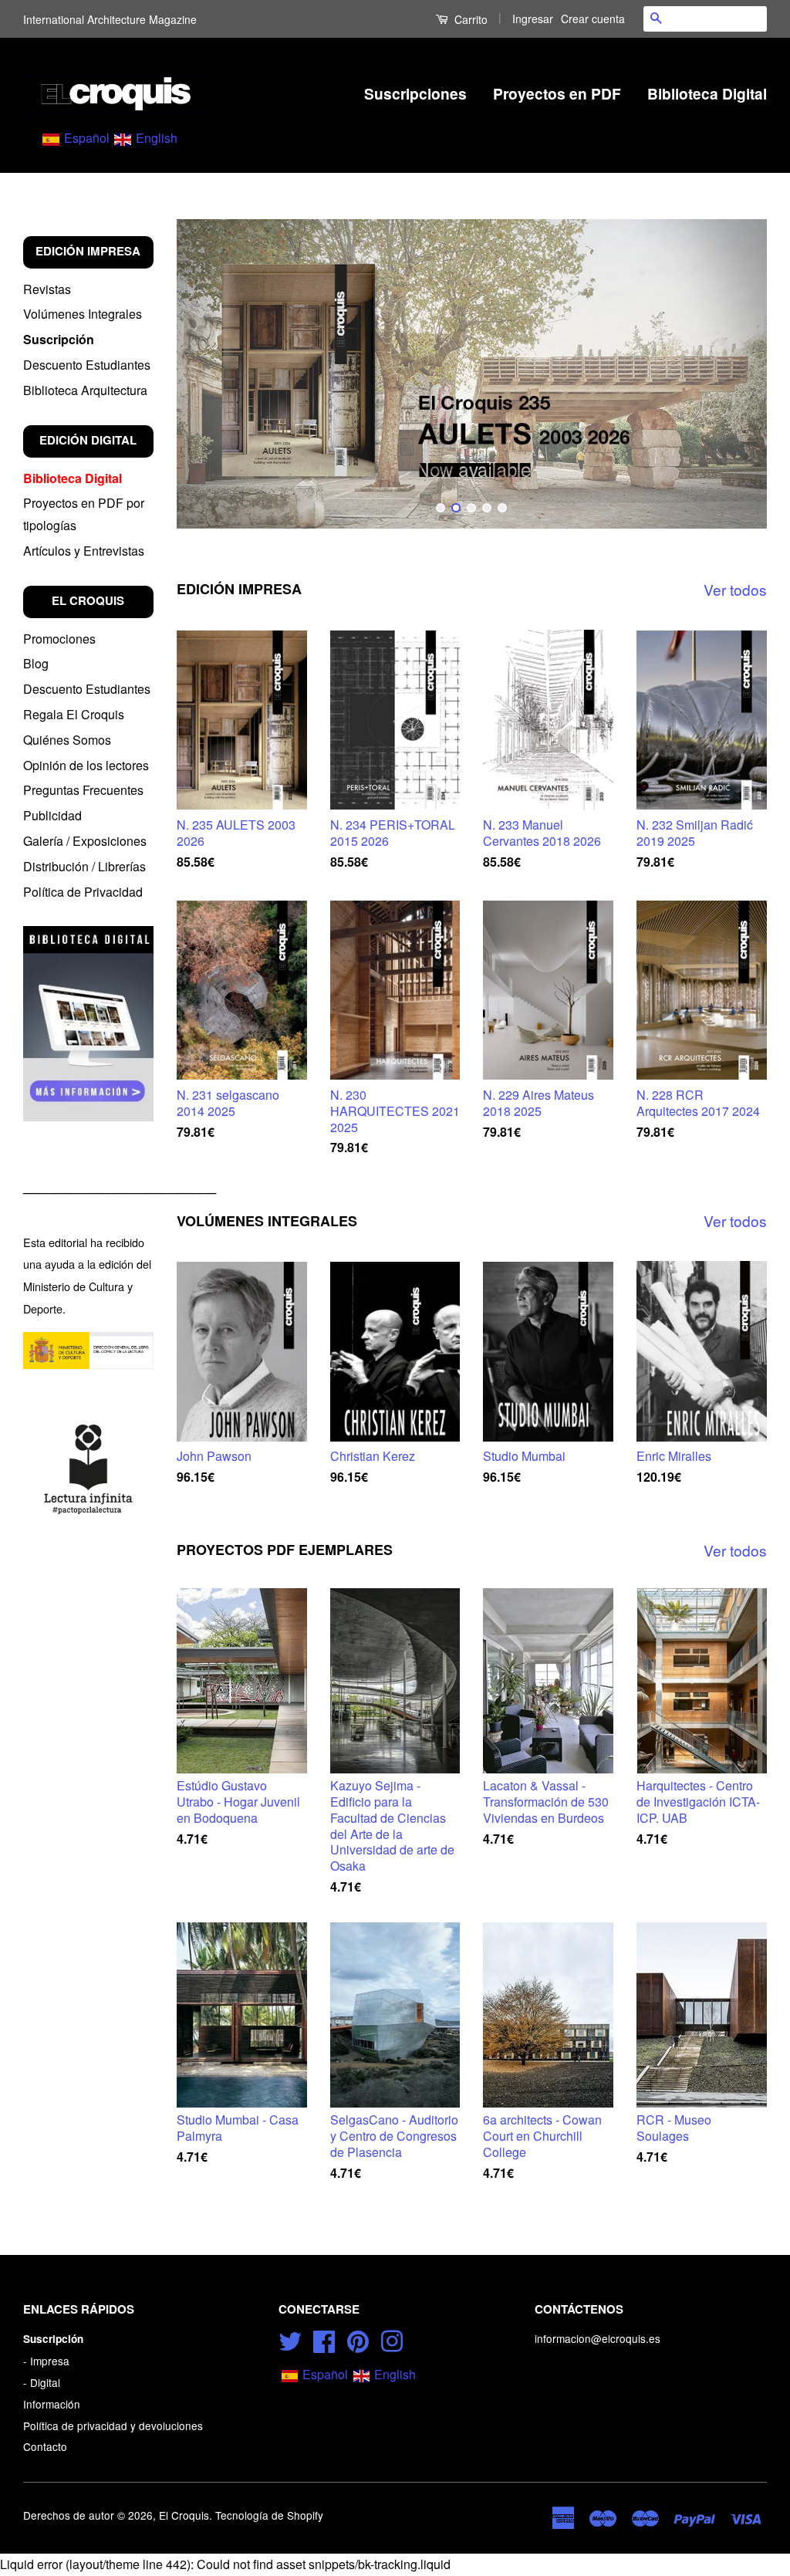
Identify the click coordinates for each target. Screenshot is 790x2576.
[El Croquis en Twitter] (290, 2339)
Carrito (469, 19)
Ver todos (735, 589)
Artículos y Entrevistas (84, 551)
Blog (36, 663)
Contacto (45, 2446)
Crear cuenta (593, 19)
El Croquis (184, 2515)
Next (734, 374)
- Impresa (46, 2361)
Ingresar (533, 19)
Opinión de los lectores (86, 765)
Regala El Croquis (74, 714)
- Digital (42, 2382)
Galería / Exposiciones (85, 841)
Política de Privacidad (83, 892)
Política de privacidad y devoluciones (113, 2426)
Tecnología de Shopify (269, 2515)
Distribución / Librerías (84, 866)
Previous (209, 374)
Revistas (47, 289)
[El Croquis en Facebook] (324, 2339)
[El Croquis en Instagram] (392, 2339)
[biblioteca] (88, 1023)
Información (52, 2404)
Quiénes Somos (67, 740)
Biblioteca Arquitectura (85, 390)
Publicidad (52, 815)
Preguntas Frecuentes (83, 790)
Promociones (59, 639)
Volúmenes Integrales (83, 314)
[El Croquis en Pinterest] (358, 2339)
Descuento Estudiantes (87, 365)
